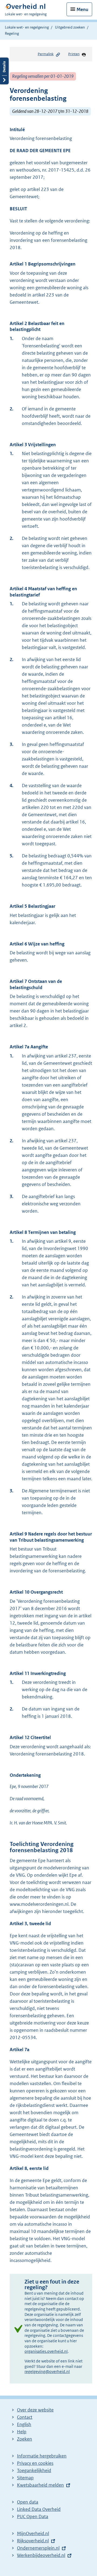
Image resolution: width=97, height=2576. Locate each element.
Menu (82, 9)
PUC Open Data (33, 2516)
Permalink (46, 54)
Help (22, 2432)
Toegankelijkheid (34, 2470)
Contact (25, 2417)
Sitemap (25, 2478)
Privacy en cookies (35, 2463)
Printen (74, 54)
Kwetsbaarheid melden (40, 2485)
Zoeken (25, 2439)
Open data (28, 2502)
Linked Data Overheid (39, 2509)
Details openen (4, 71)
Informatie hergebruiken (42, 2456)
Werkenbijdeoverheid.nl (41, 2555)
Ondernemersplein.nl (38, 2548)
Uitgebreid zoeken (70, 27)
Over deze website (35, 2410)
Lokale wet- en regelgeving (27, 27)
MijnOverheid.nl (33, 2533)
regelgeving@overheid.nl (47, 2371)
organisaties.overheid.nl (46, 2351)
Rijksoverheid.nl (33, 2541)
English (24, 2424)
